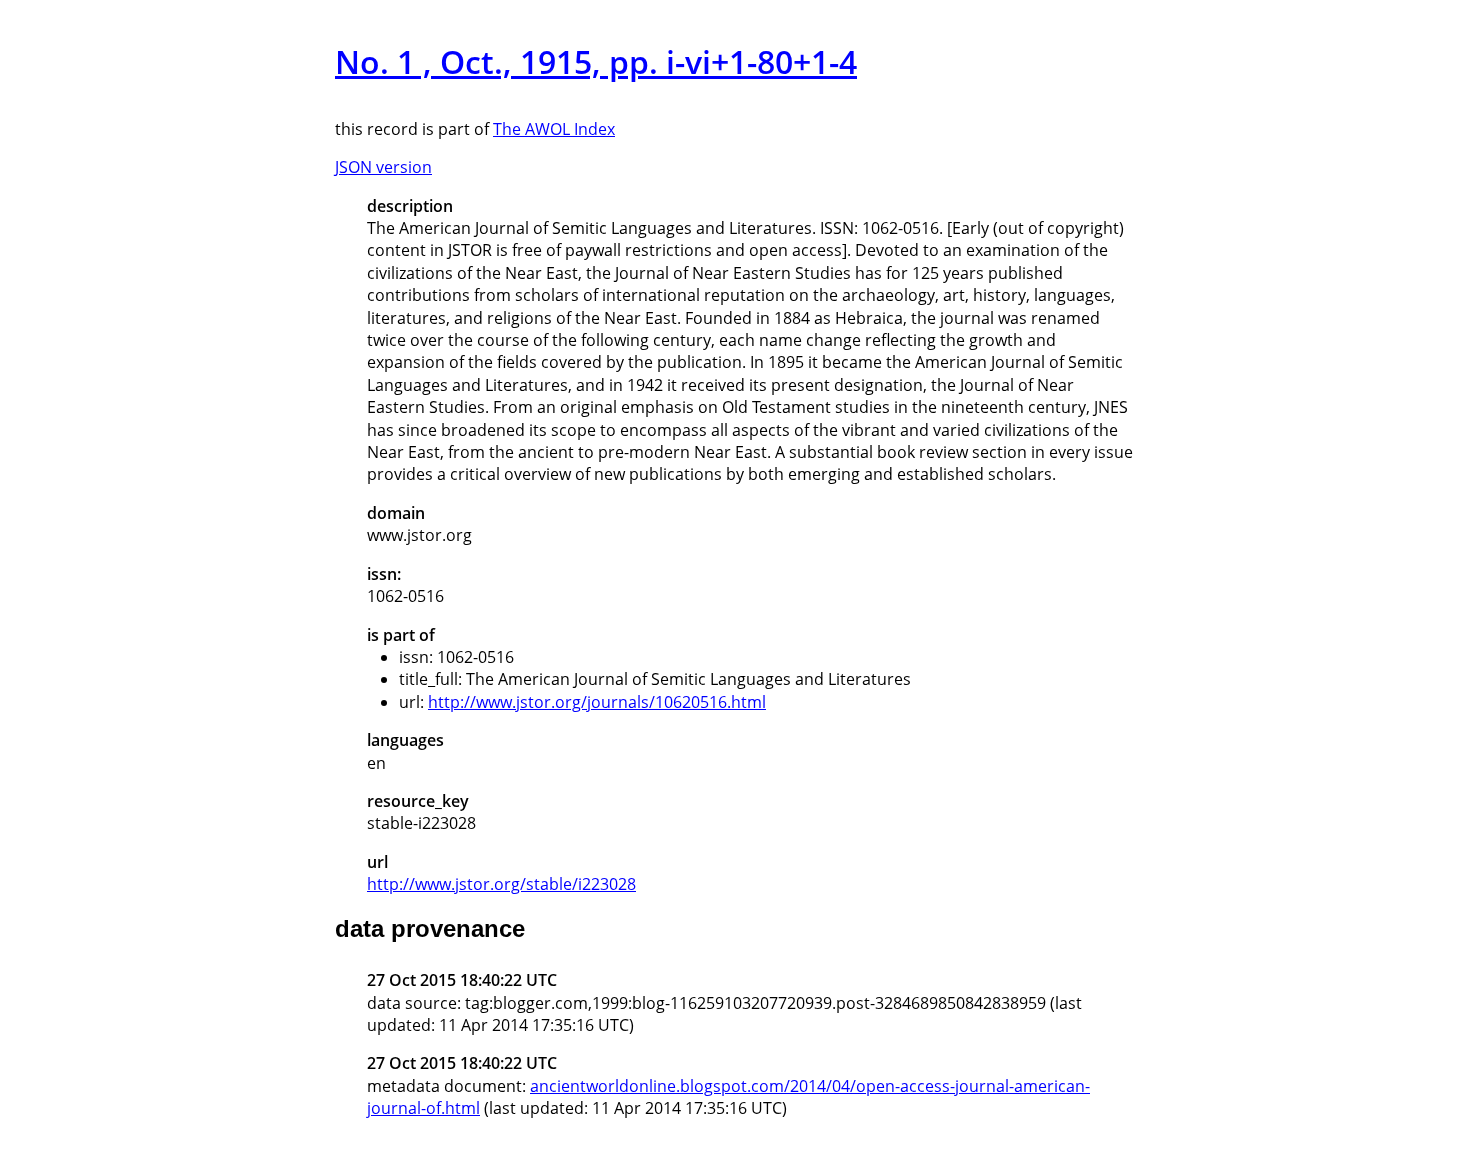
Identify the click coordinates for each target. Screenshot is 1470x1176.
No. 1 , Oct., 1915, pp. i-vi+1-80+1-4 (596, 61)
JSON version (383, 167)
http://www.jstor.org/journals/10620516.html (597, 702)
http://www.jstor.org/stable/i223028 (501, 884)
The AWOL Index (554, 129)
